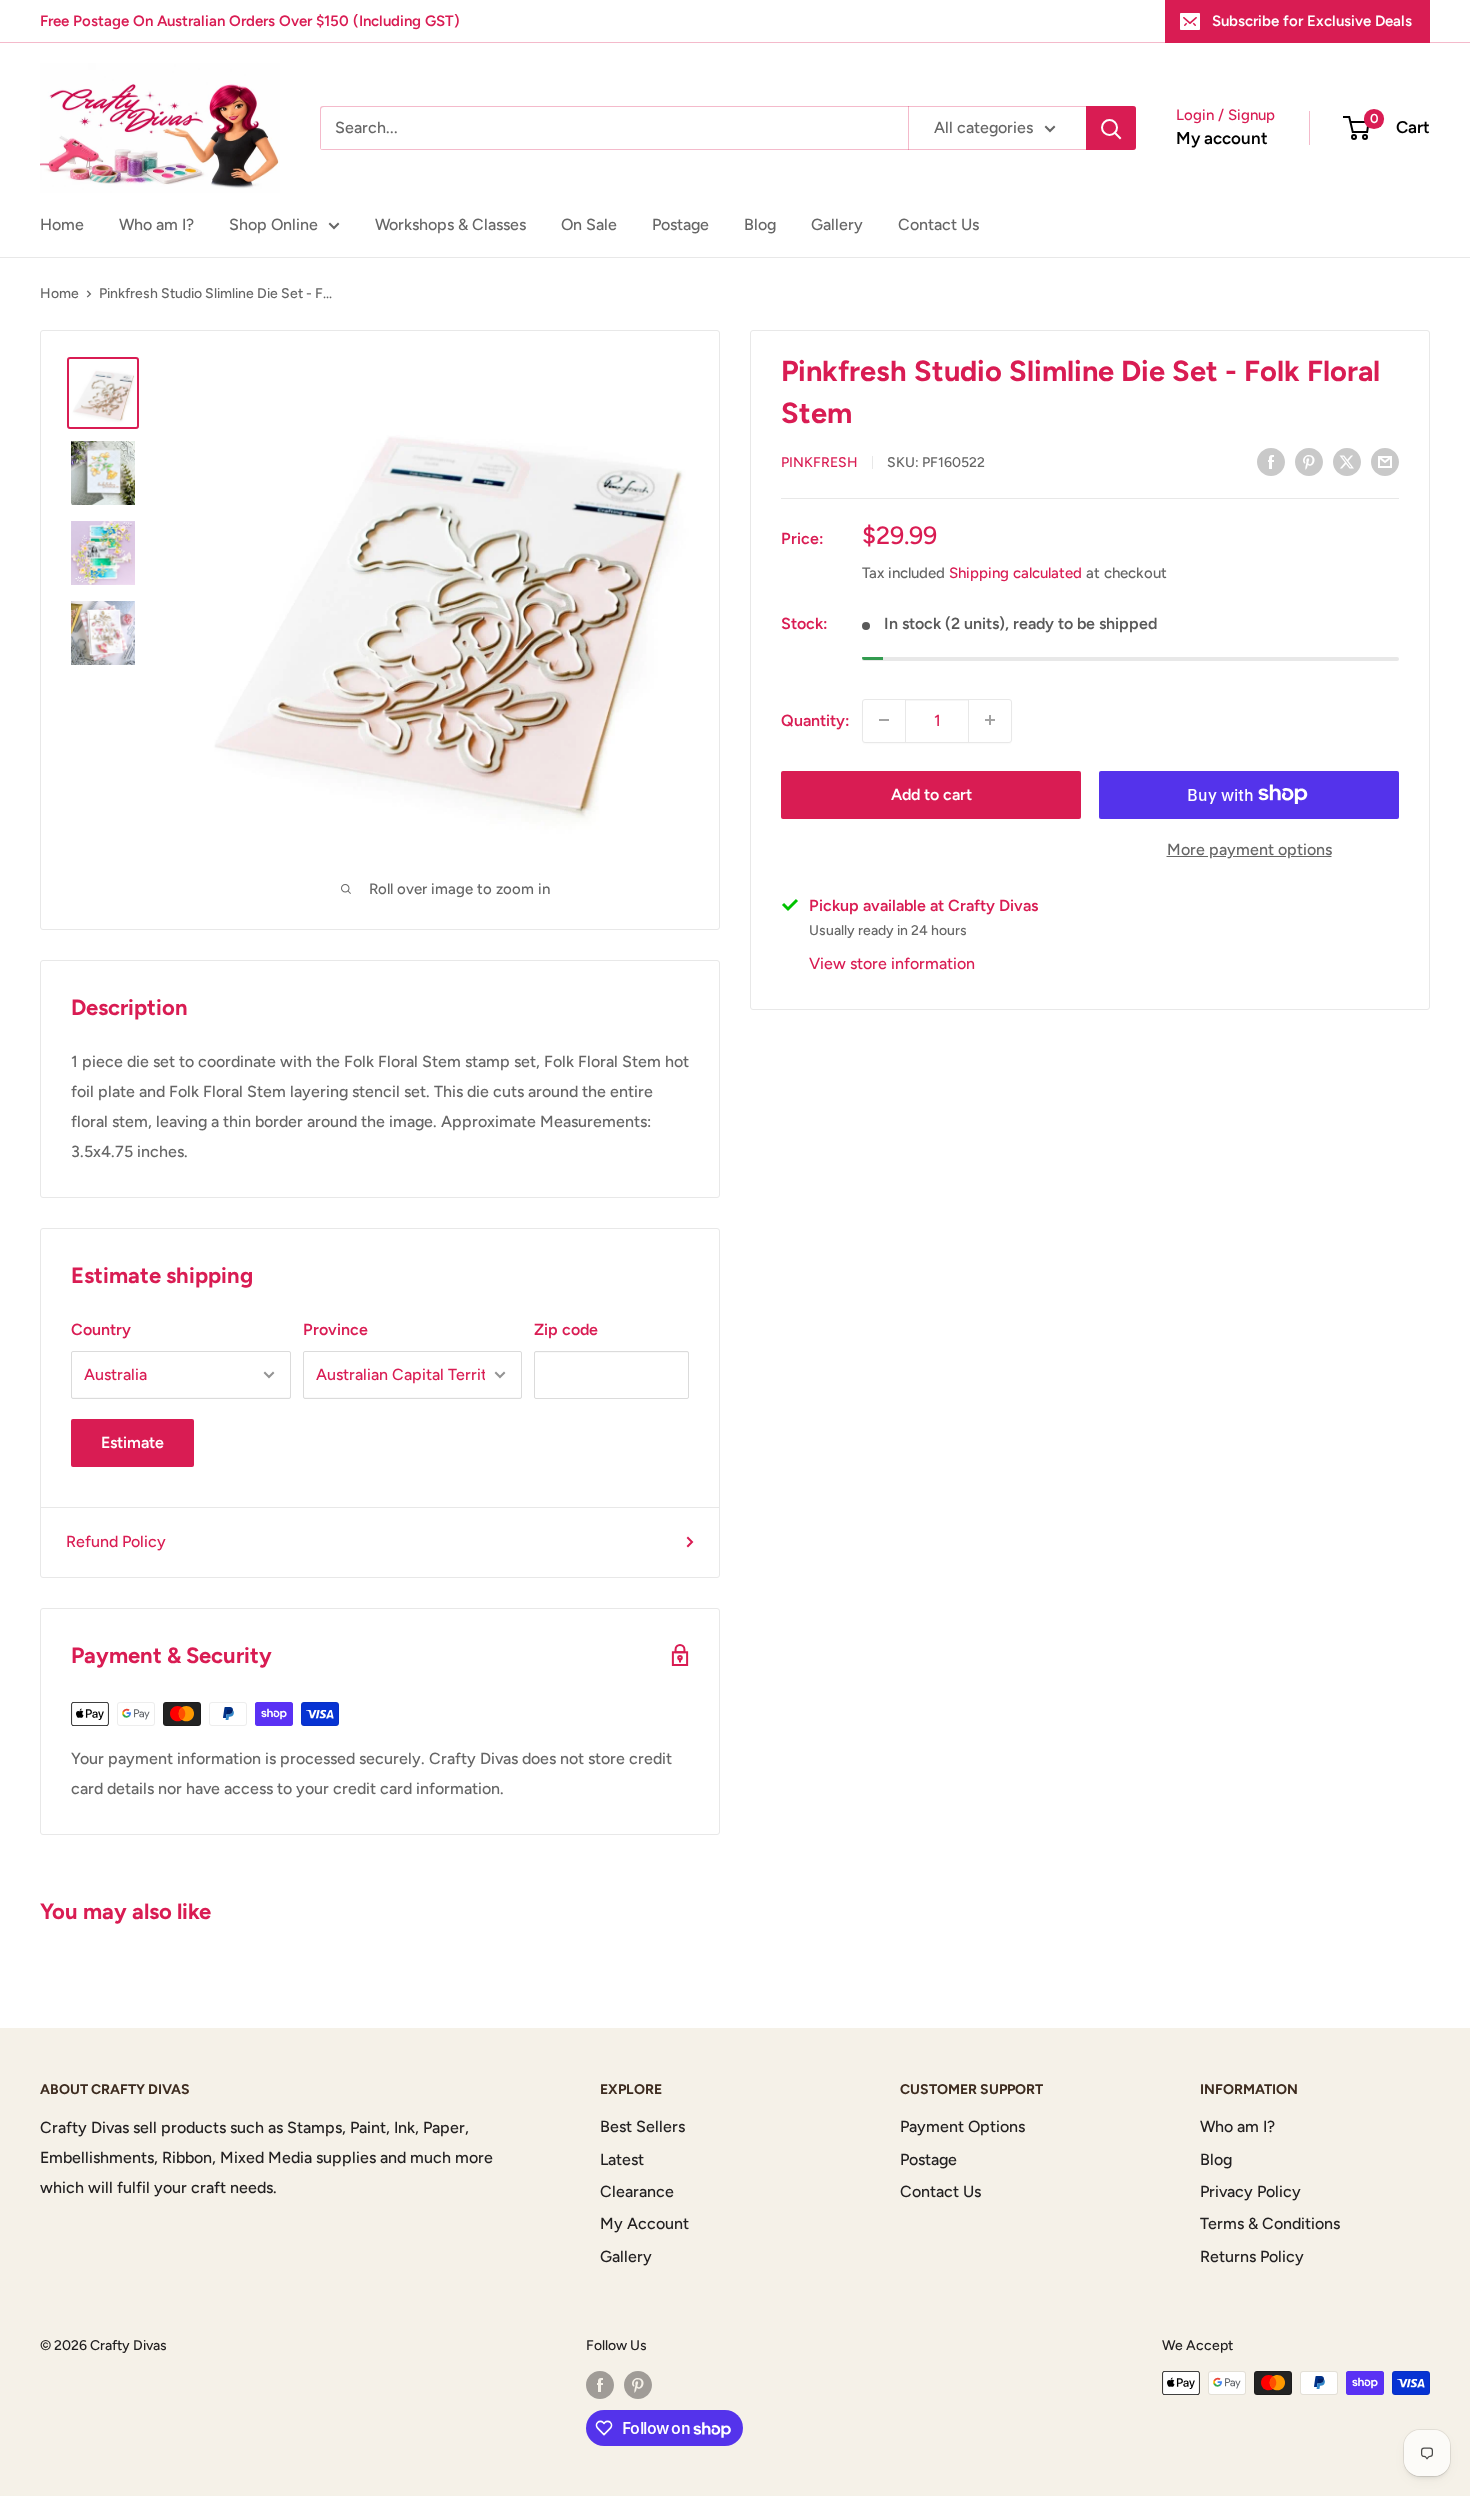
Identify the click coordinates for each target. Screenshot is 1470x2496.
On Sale (589, 224)
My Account (644, 2223)
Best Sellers (642, 2126)
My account (1222, 138)
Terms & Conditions (1270, 2223)
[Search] (1111, 128)
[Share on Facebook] (1271, 461)
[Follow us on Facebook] (600, 2385)
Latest (622, 2159)
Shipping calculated (1015, 573)
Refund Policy (116, 1541)
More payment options (1249, 848)
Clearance (637, 2191)
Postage (680, 224)
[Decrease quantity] (884, 720)
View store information (892, 962)
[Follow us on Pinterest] (638, 2385)
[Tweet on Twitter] (1347, 461)
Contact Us (938, 224)
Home (62, 224)
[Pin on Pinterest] (1309, 461)
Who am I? (156, 224)
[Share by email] (1385, 461)
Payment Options (962, 2126)
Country (101, 1329)
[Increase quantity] (990, 720)
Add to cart (931, 793)
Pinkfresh (819, 462)
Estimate (132, 1442)
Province (335, 1329)
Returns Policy (1252, 2256)
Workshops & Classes (450, 224)
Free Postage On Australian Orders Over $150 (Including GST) (250, 21)
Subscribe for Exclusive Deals (1312, 21)
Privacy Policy (1250, 2191)
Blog (760, 224)
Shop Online (273, 224)
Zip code (566, 1329)
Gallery (837, 224)
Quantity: (815, 719)
